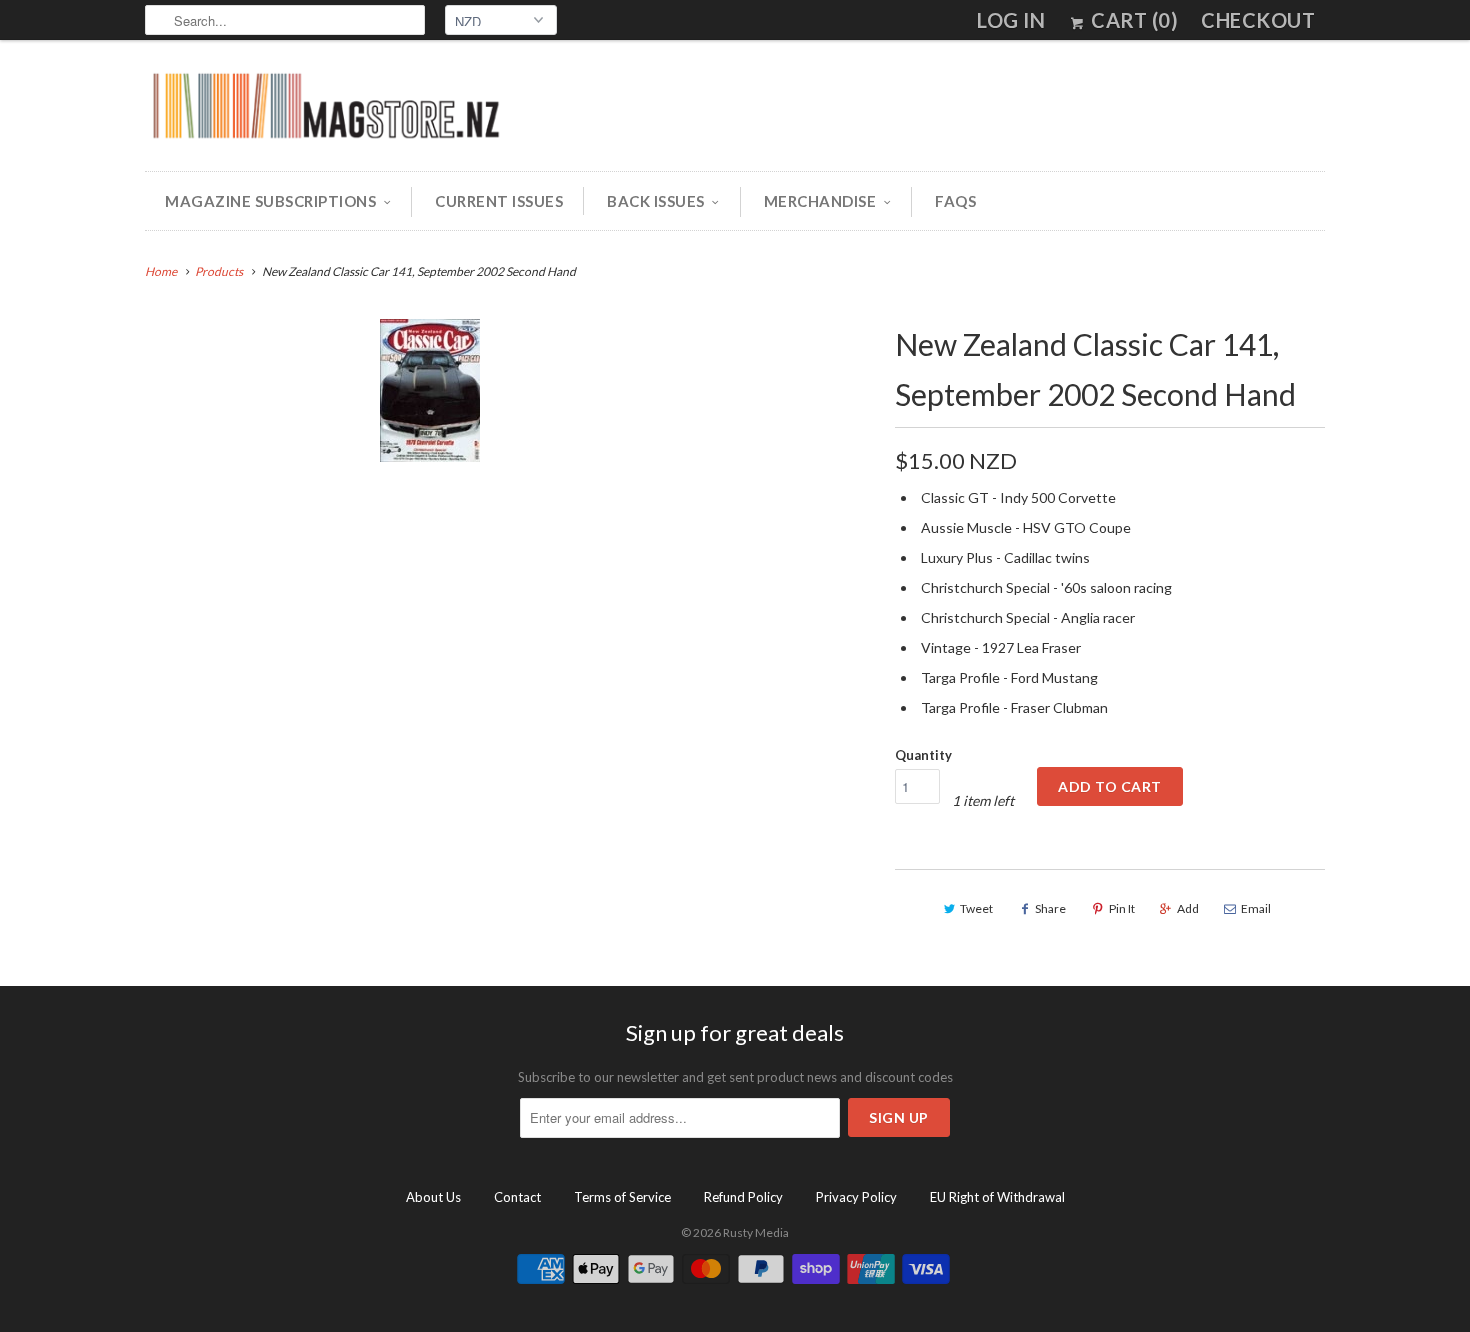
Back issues (656, 201)
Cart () (1132, 20)
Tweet (976, 908)
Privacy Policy (856, 1197)
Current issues (499, 201)
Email (1256, 908)
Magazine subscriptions (270, 201)
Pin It (1122, 908)
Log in (1011, 20)
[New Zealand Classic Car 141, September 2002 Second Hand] (429, 390)
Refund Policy (743, 1197)
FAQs (955, 201)
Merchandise (820, 201)
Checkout (1258, 20)
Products (219, 271)
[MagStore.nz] (325, 110)
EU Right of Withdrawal (997, 1197)
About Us (433, 1197)
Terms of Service (622, 1197)
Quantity (923, 755)
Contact (517, 1197)
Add (1188, 908)
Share (1050, 908)
